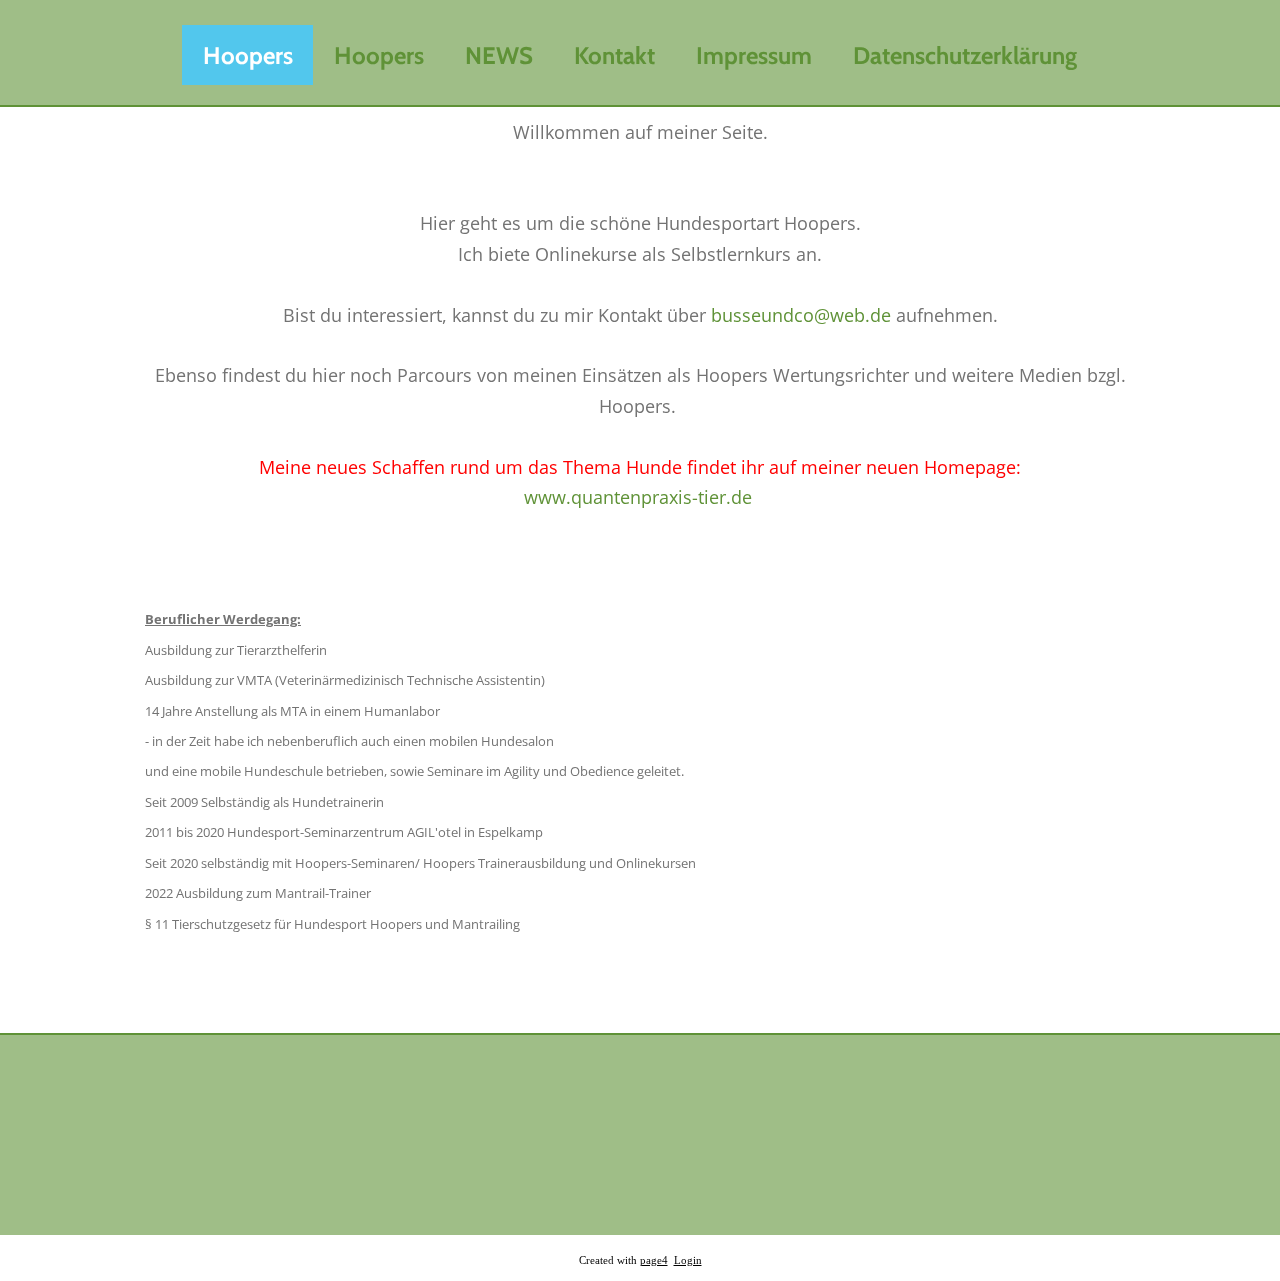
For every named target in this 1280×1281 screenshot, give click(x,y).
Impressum (754, 55)
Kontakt (614, 55)
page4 (654, 1260)
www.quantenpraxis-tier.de (638, 497)
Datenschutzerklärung (965, 55)
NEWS (499, 55)
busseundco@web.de (801, 315)
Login (688, 1260)
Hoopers (248, 55)
